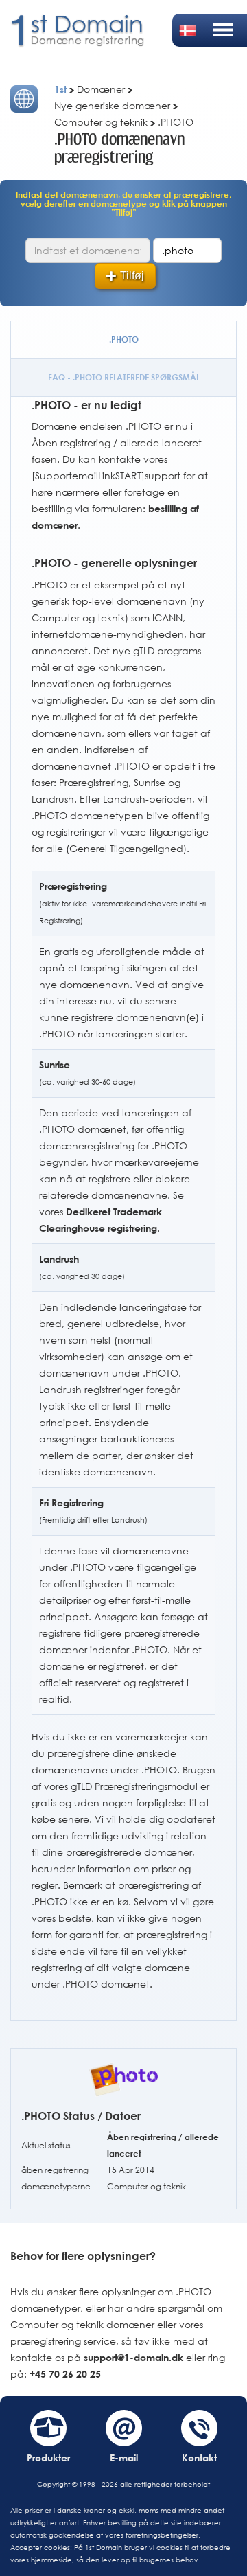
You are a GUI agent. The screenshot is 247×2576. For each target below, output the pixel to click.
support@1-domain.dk (133, 2357)
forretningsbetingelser (162, 2535)
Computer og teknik (146, 2186)
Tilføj (132, 276)
